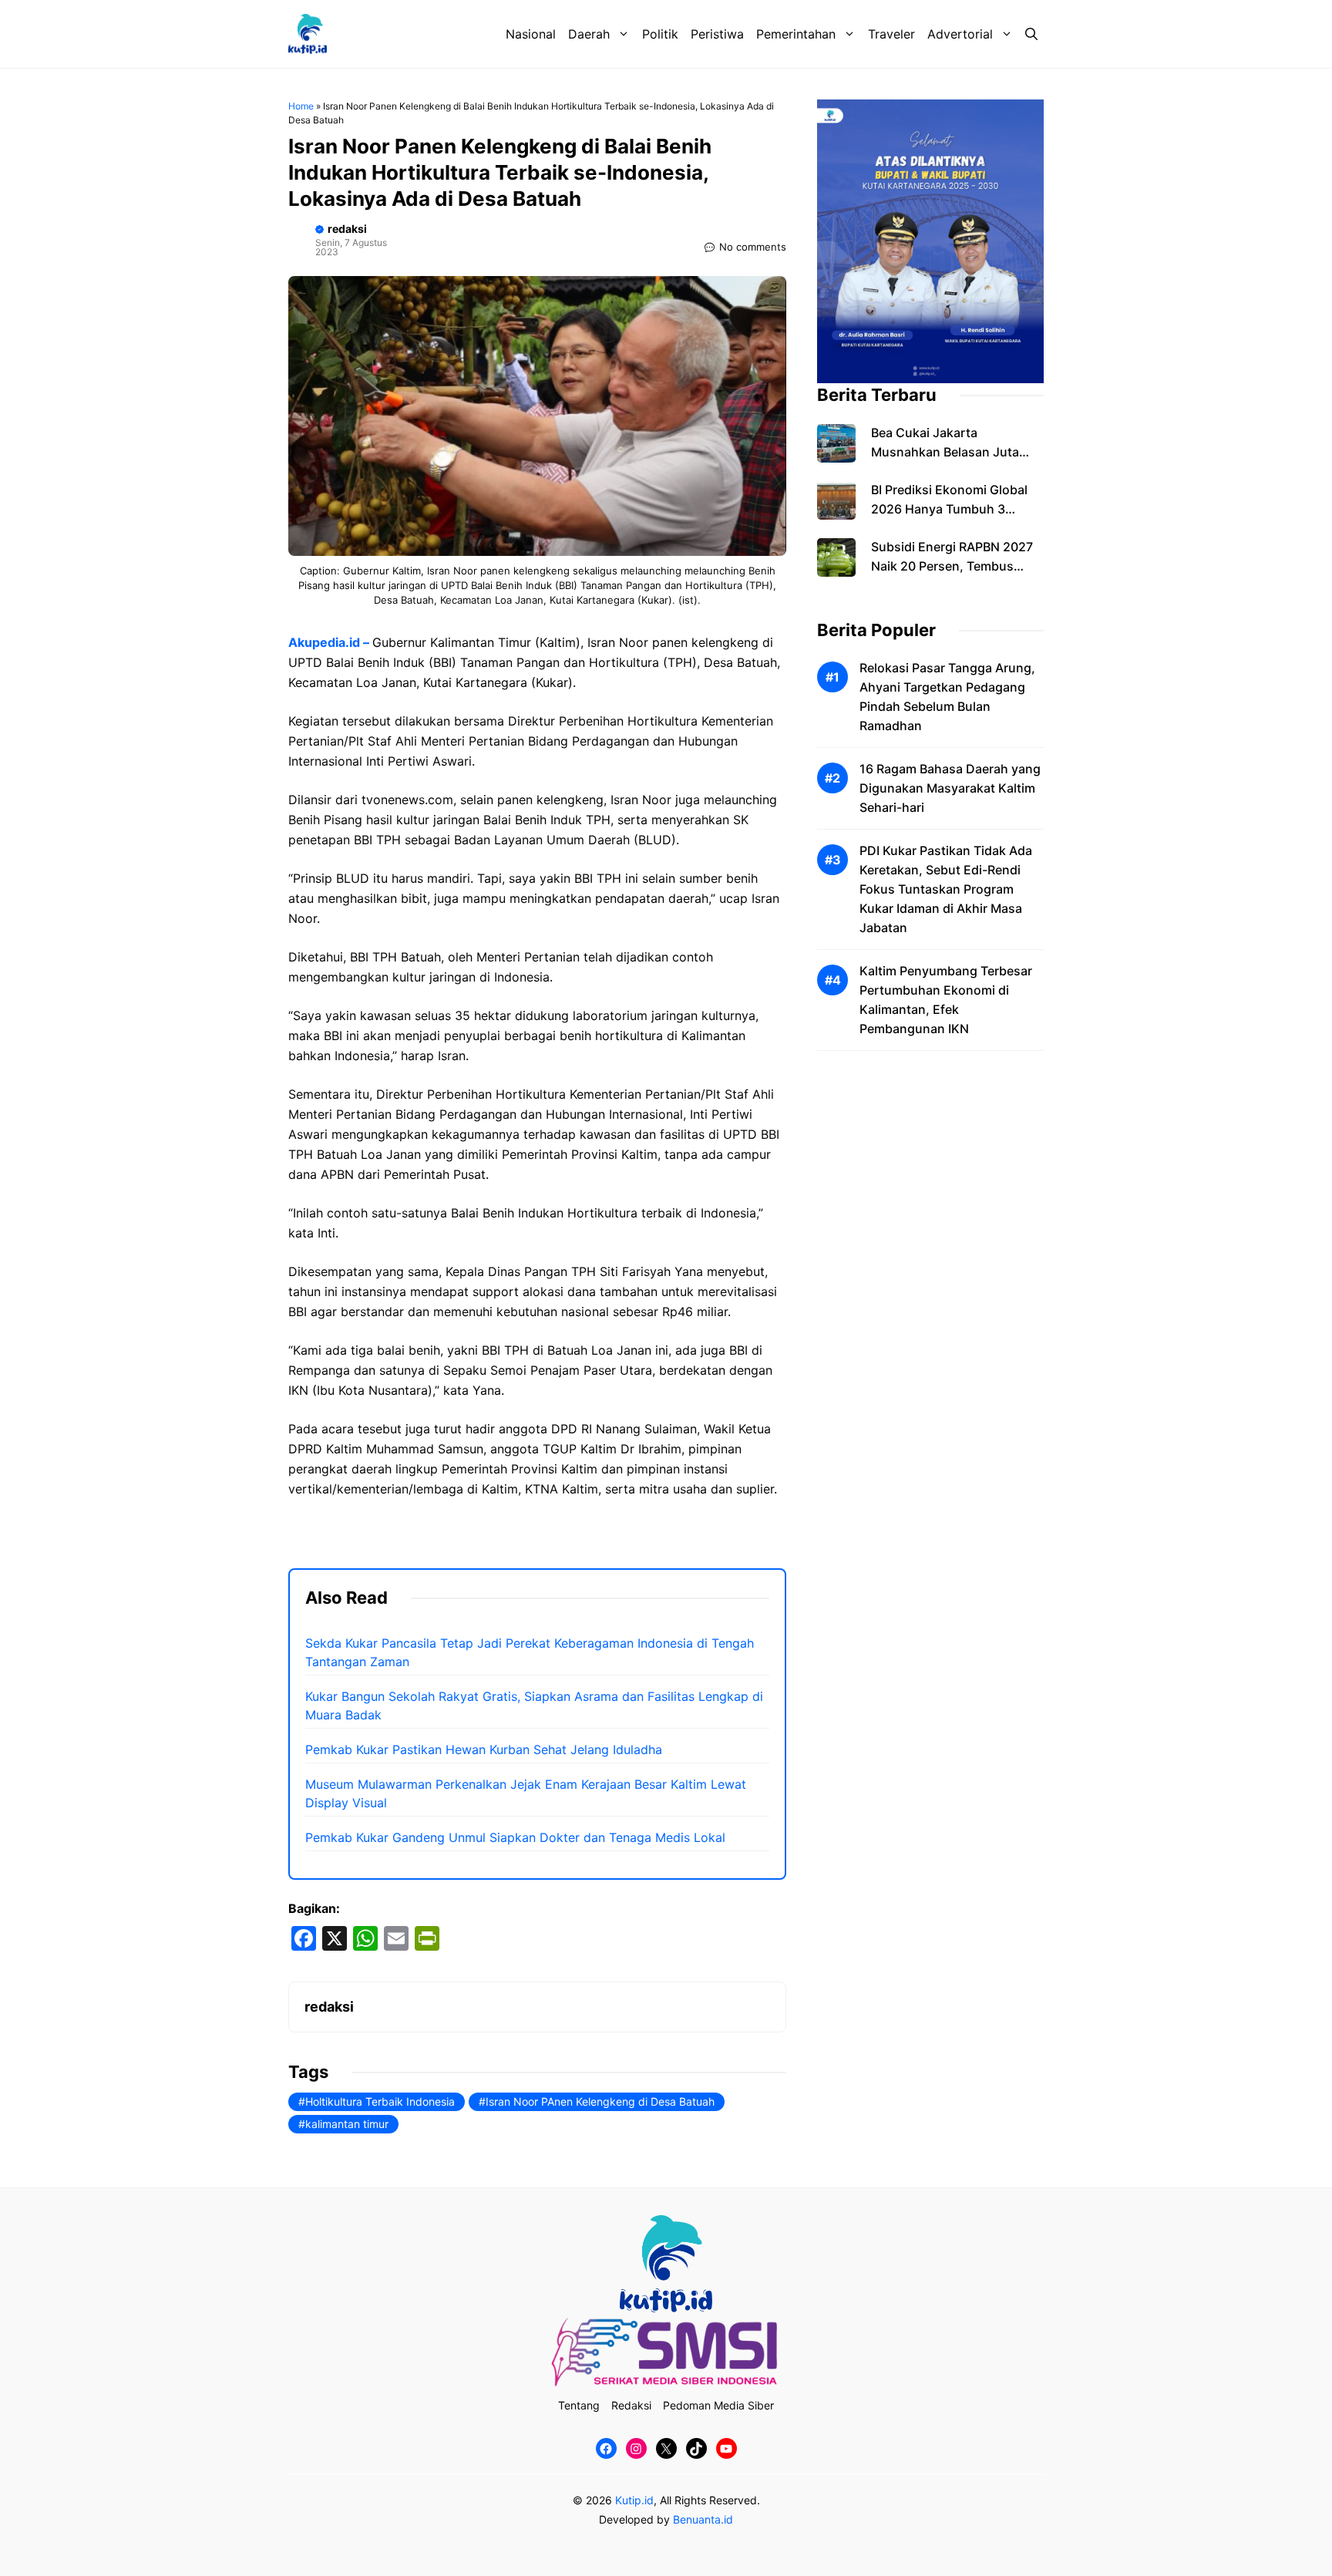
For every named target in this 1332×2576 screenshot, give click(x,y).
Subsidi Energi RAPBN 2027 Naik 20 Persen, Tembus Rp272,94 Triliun (952, 567)
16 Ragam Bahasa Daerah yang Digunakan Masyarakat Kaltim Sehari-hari (950, 789)
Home (301, 106)
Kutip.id (634, 2500)
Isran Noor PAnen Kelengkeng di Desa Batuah (600, 2101)
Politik (660, 34)
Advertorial (960, 34)
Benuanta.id (703, 2519)
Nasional (531, 34)
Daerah (589, 34)
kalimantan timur (347, 2124)
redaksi (347, 229)
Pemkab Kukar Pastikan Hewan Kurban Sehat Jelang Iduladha (484, 1749)
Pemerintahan (796, 34)
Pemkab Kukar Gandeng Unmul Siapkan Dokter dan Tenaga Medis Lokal (515, 1837)
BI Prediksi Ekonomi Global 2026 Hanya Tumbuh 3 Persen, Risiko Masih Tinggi (952, 510)
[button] (1031, 34)
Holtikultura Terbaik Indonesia (380, 2101)
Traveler (891, 34)
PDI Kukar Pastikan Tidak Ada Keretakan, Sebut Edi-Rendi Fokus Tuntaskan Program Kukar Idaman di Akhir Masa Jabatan (946, 890)
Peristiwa (717, 34)
